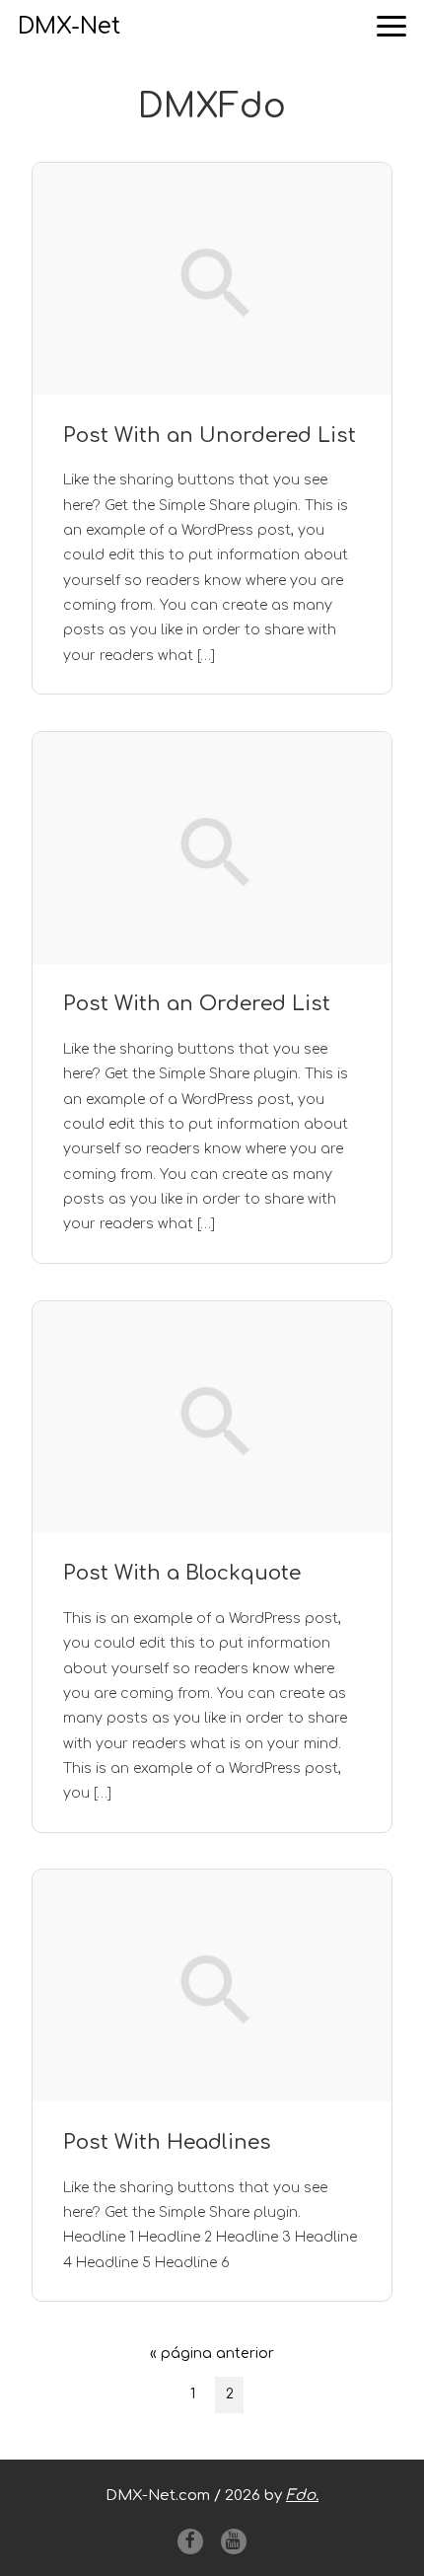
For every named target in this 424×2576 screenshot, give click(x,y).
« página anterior (212, 2359)
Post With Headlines (167, 2142)
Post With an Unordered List (210, 436)
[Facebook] (190, 2541)
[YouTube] (234, 2541)
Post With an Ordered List (197, 1004)
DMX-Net (69, 26)
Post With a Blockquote (182, 1573)
